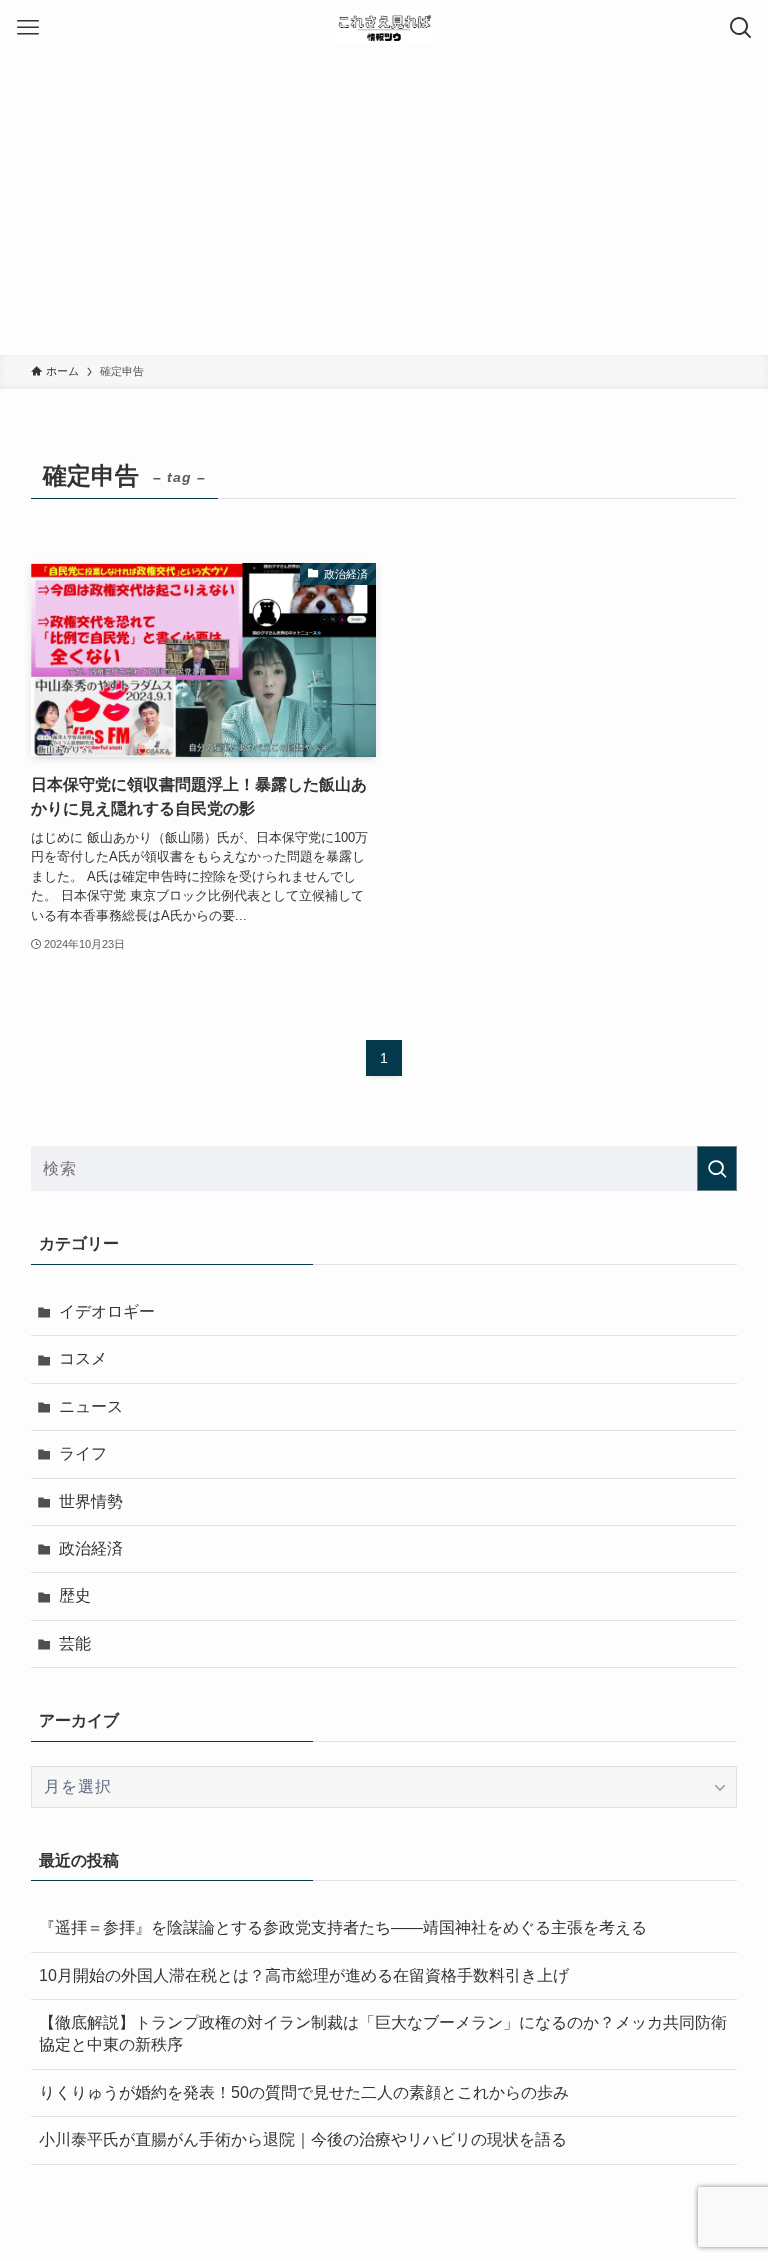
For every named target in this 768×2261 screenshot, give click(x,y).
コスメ (83, 1358)
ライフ (83, 1453)
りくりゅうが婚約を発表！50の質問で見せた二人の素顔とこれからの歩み (304, 2092)
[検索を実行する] (717, 1168)
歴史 (75, 1595)
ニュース (91, 1406)
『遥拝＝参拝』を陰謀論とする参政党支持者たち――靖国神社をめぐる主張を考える (343, 1927)
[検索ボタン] (740, 27)
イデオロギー (107, 1311)
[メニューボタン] (27, 27)
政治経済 (91, 1548)
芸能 (75, 1643)
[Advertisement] (384, 205)
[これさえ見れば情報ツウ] (384, 27)
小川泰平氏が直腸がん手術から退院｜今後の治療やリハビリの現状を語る (303, 2139)
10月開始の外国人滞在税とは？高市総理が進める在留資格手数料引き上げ (304, 1975)
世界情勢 (91, 1501)
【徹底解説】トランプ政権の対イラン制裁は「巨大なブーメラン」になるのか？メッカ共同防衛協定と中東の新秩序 (383, 2033)
